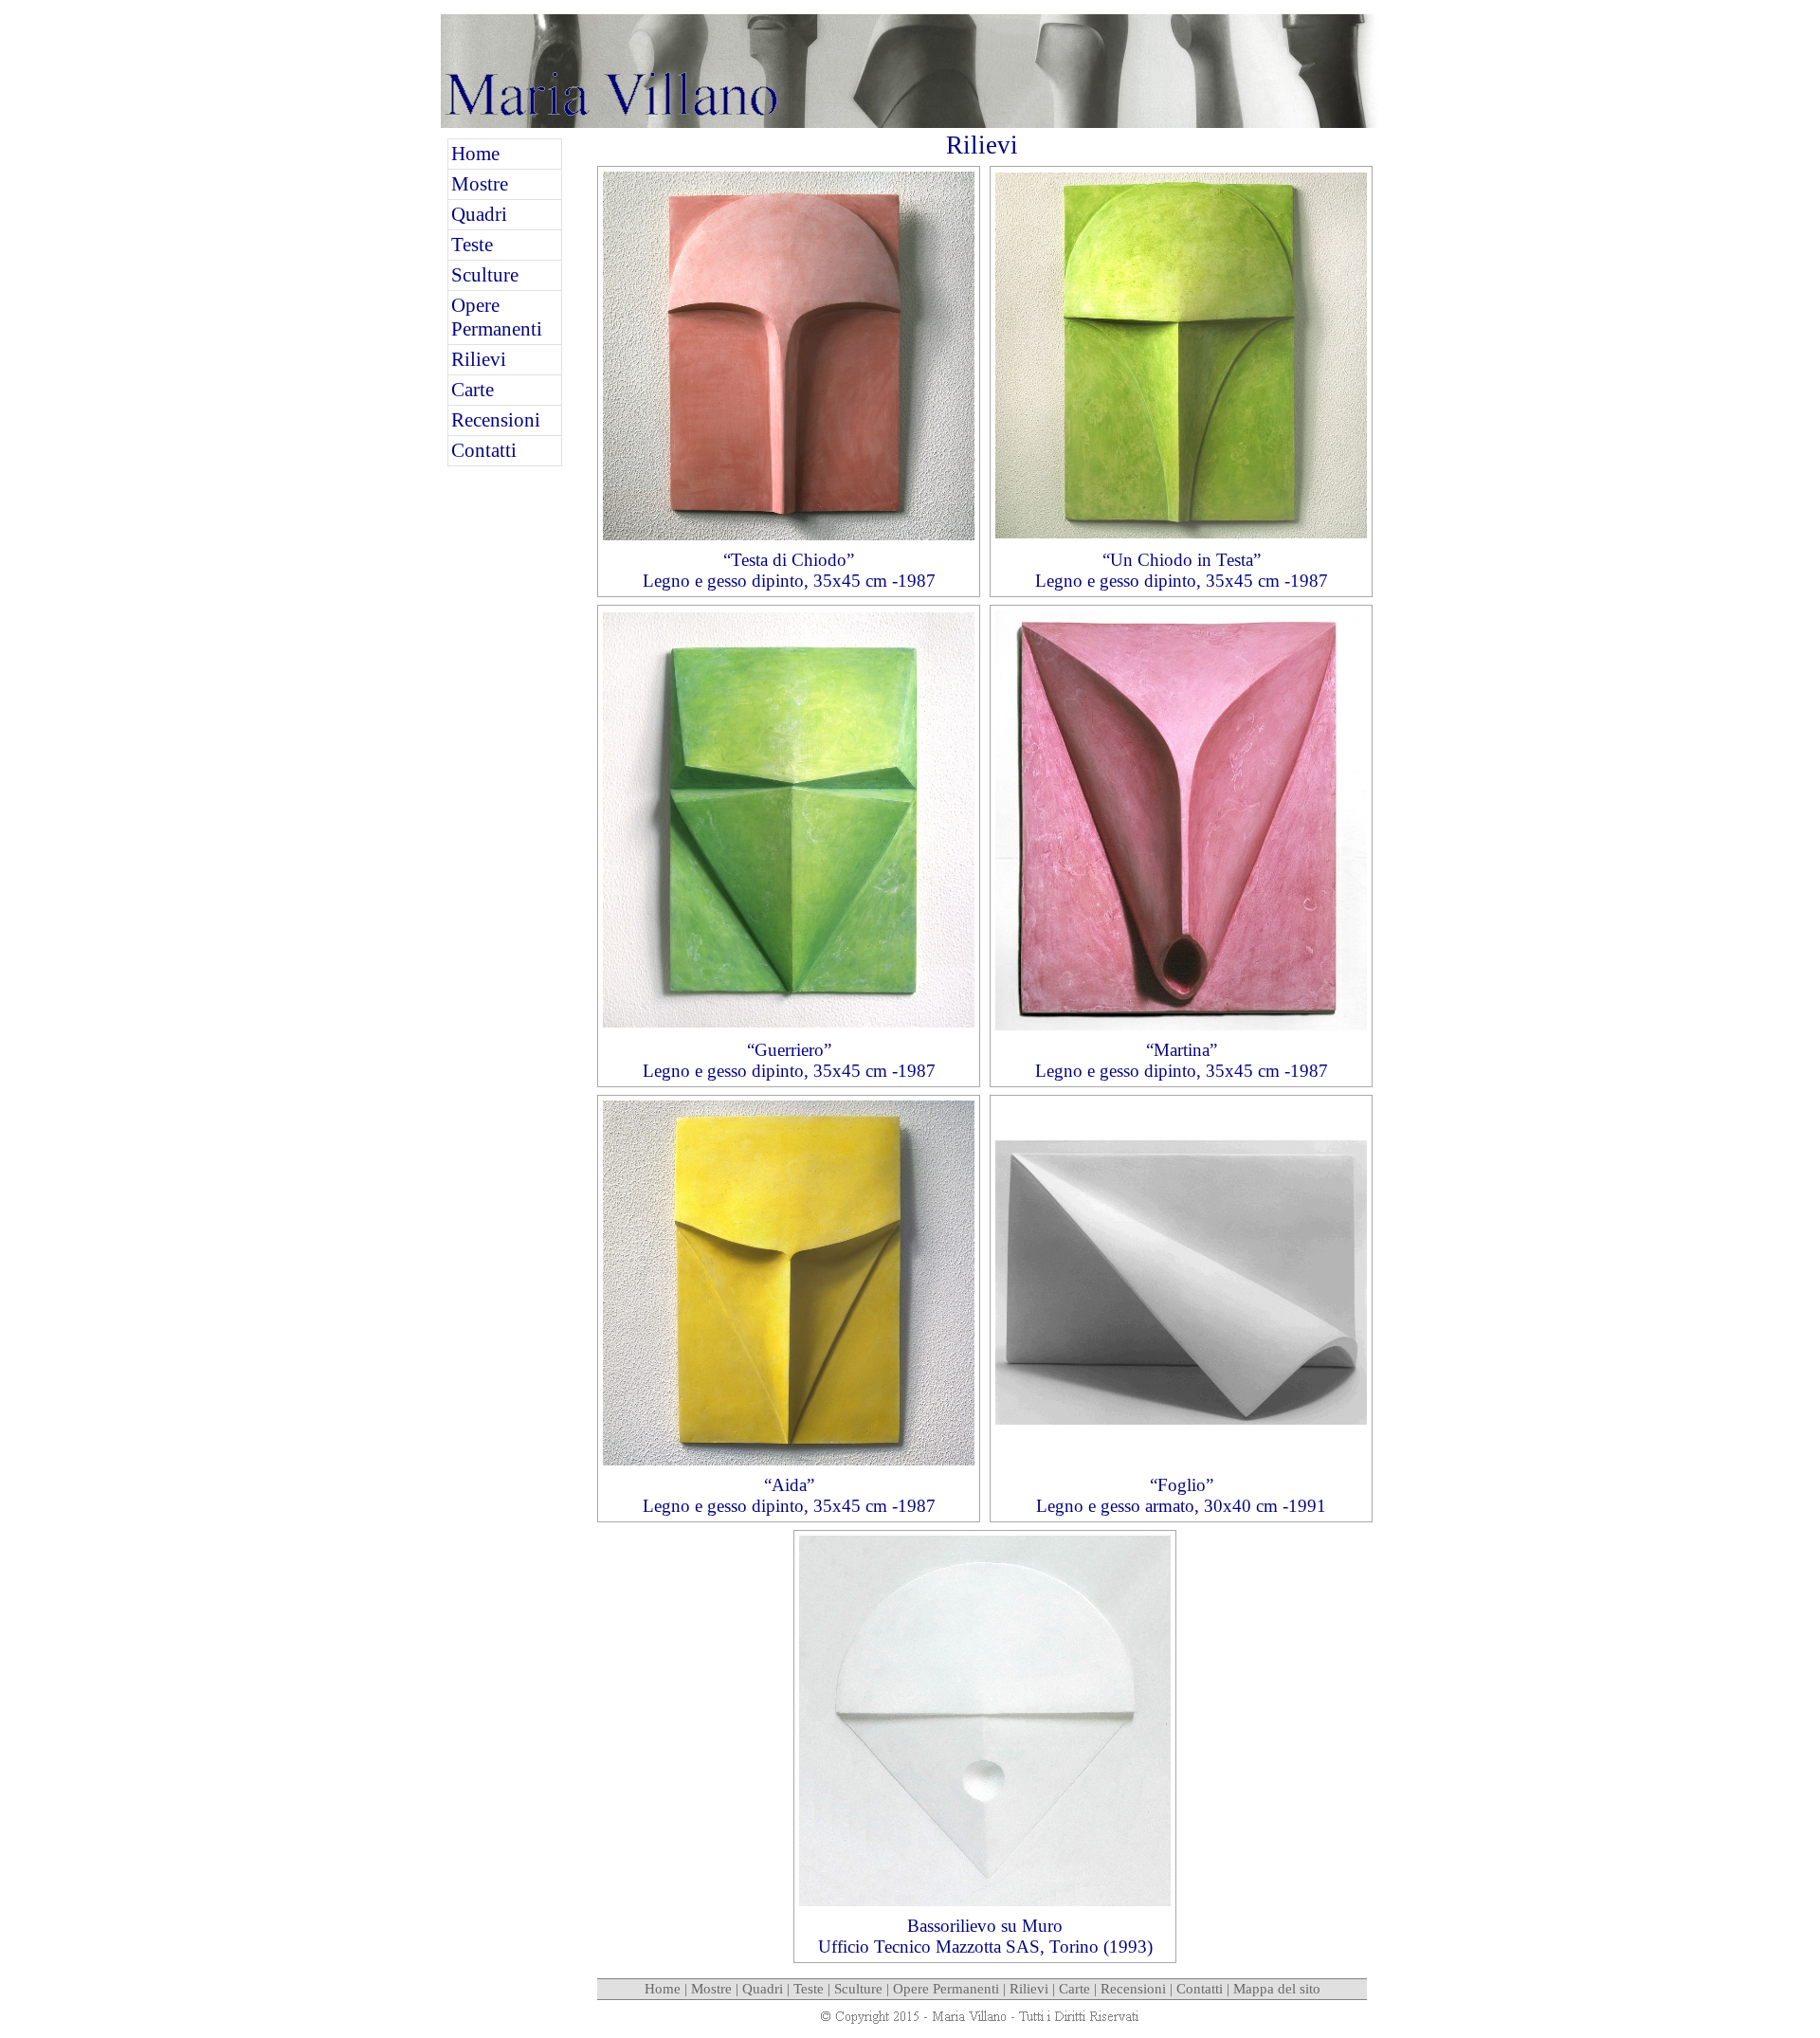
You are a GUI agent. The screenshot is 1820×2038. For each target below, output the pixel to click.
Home (475, 154)
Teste (472, 245)
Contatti (484, 450)
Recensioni (496, 420)
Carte (473, 390)
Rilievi (479, 359)
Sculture (485, 275)
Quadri (479, 214)
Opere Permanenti (497, 317)
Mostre (480, 184)
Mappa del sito (1277, 1989)
